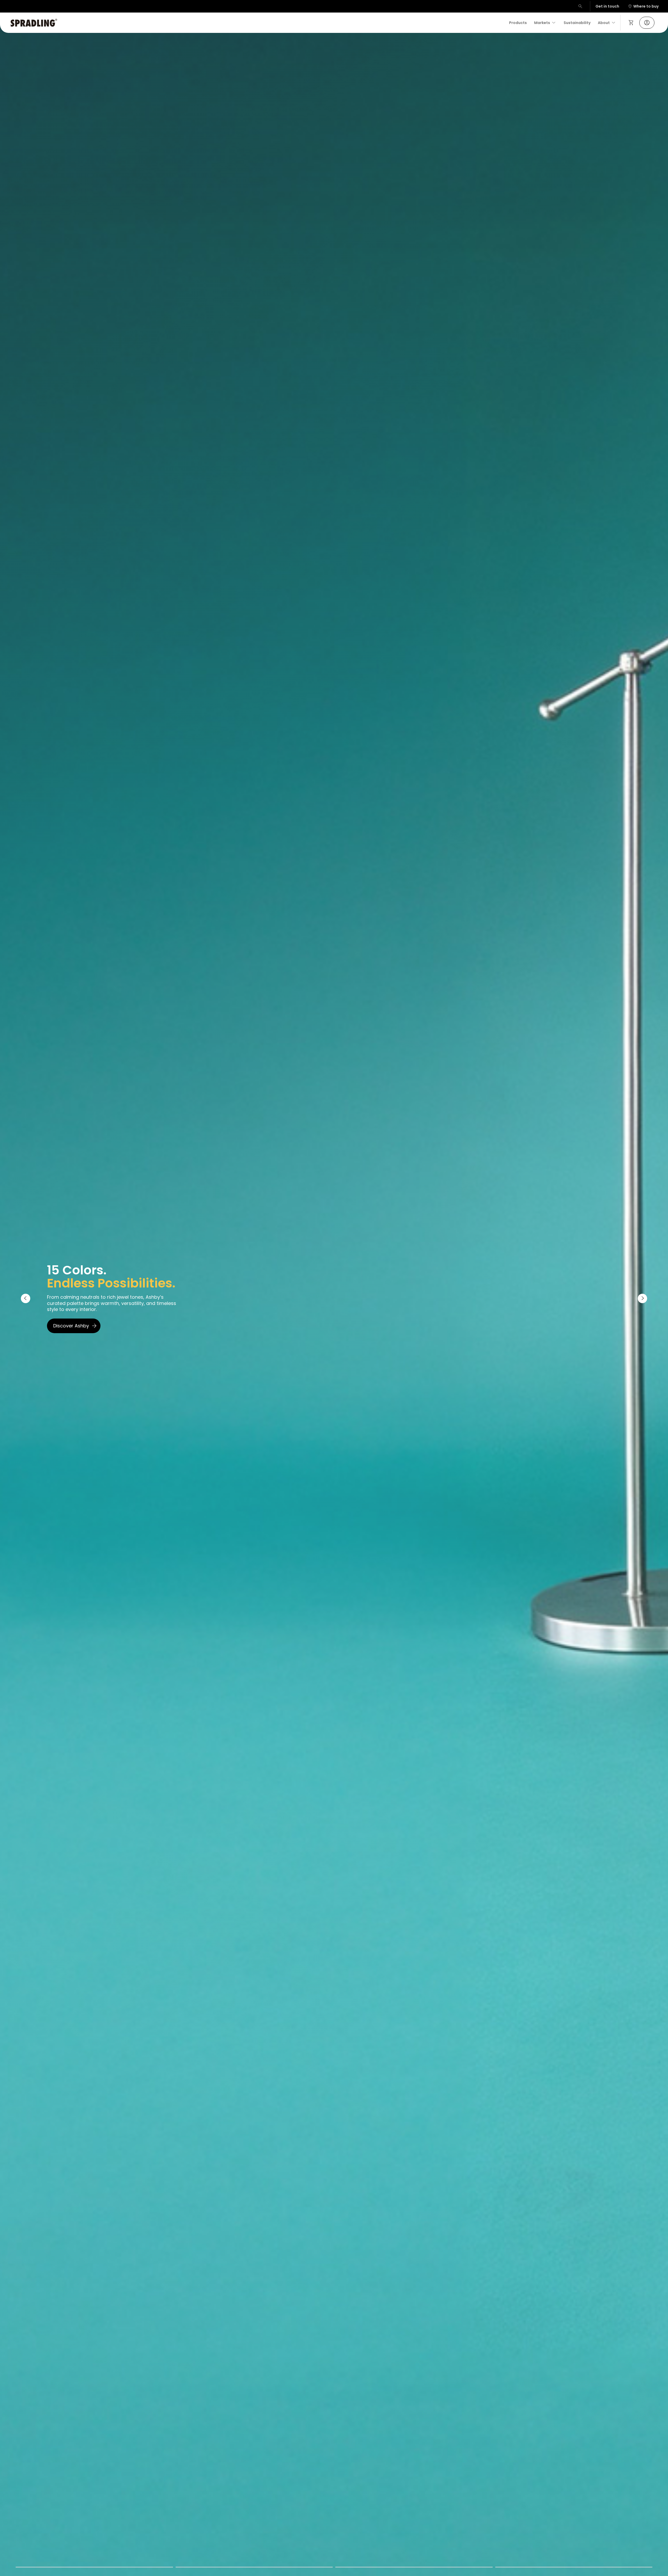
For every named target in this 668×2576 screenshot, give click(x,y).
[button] (581, 6)
